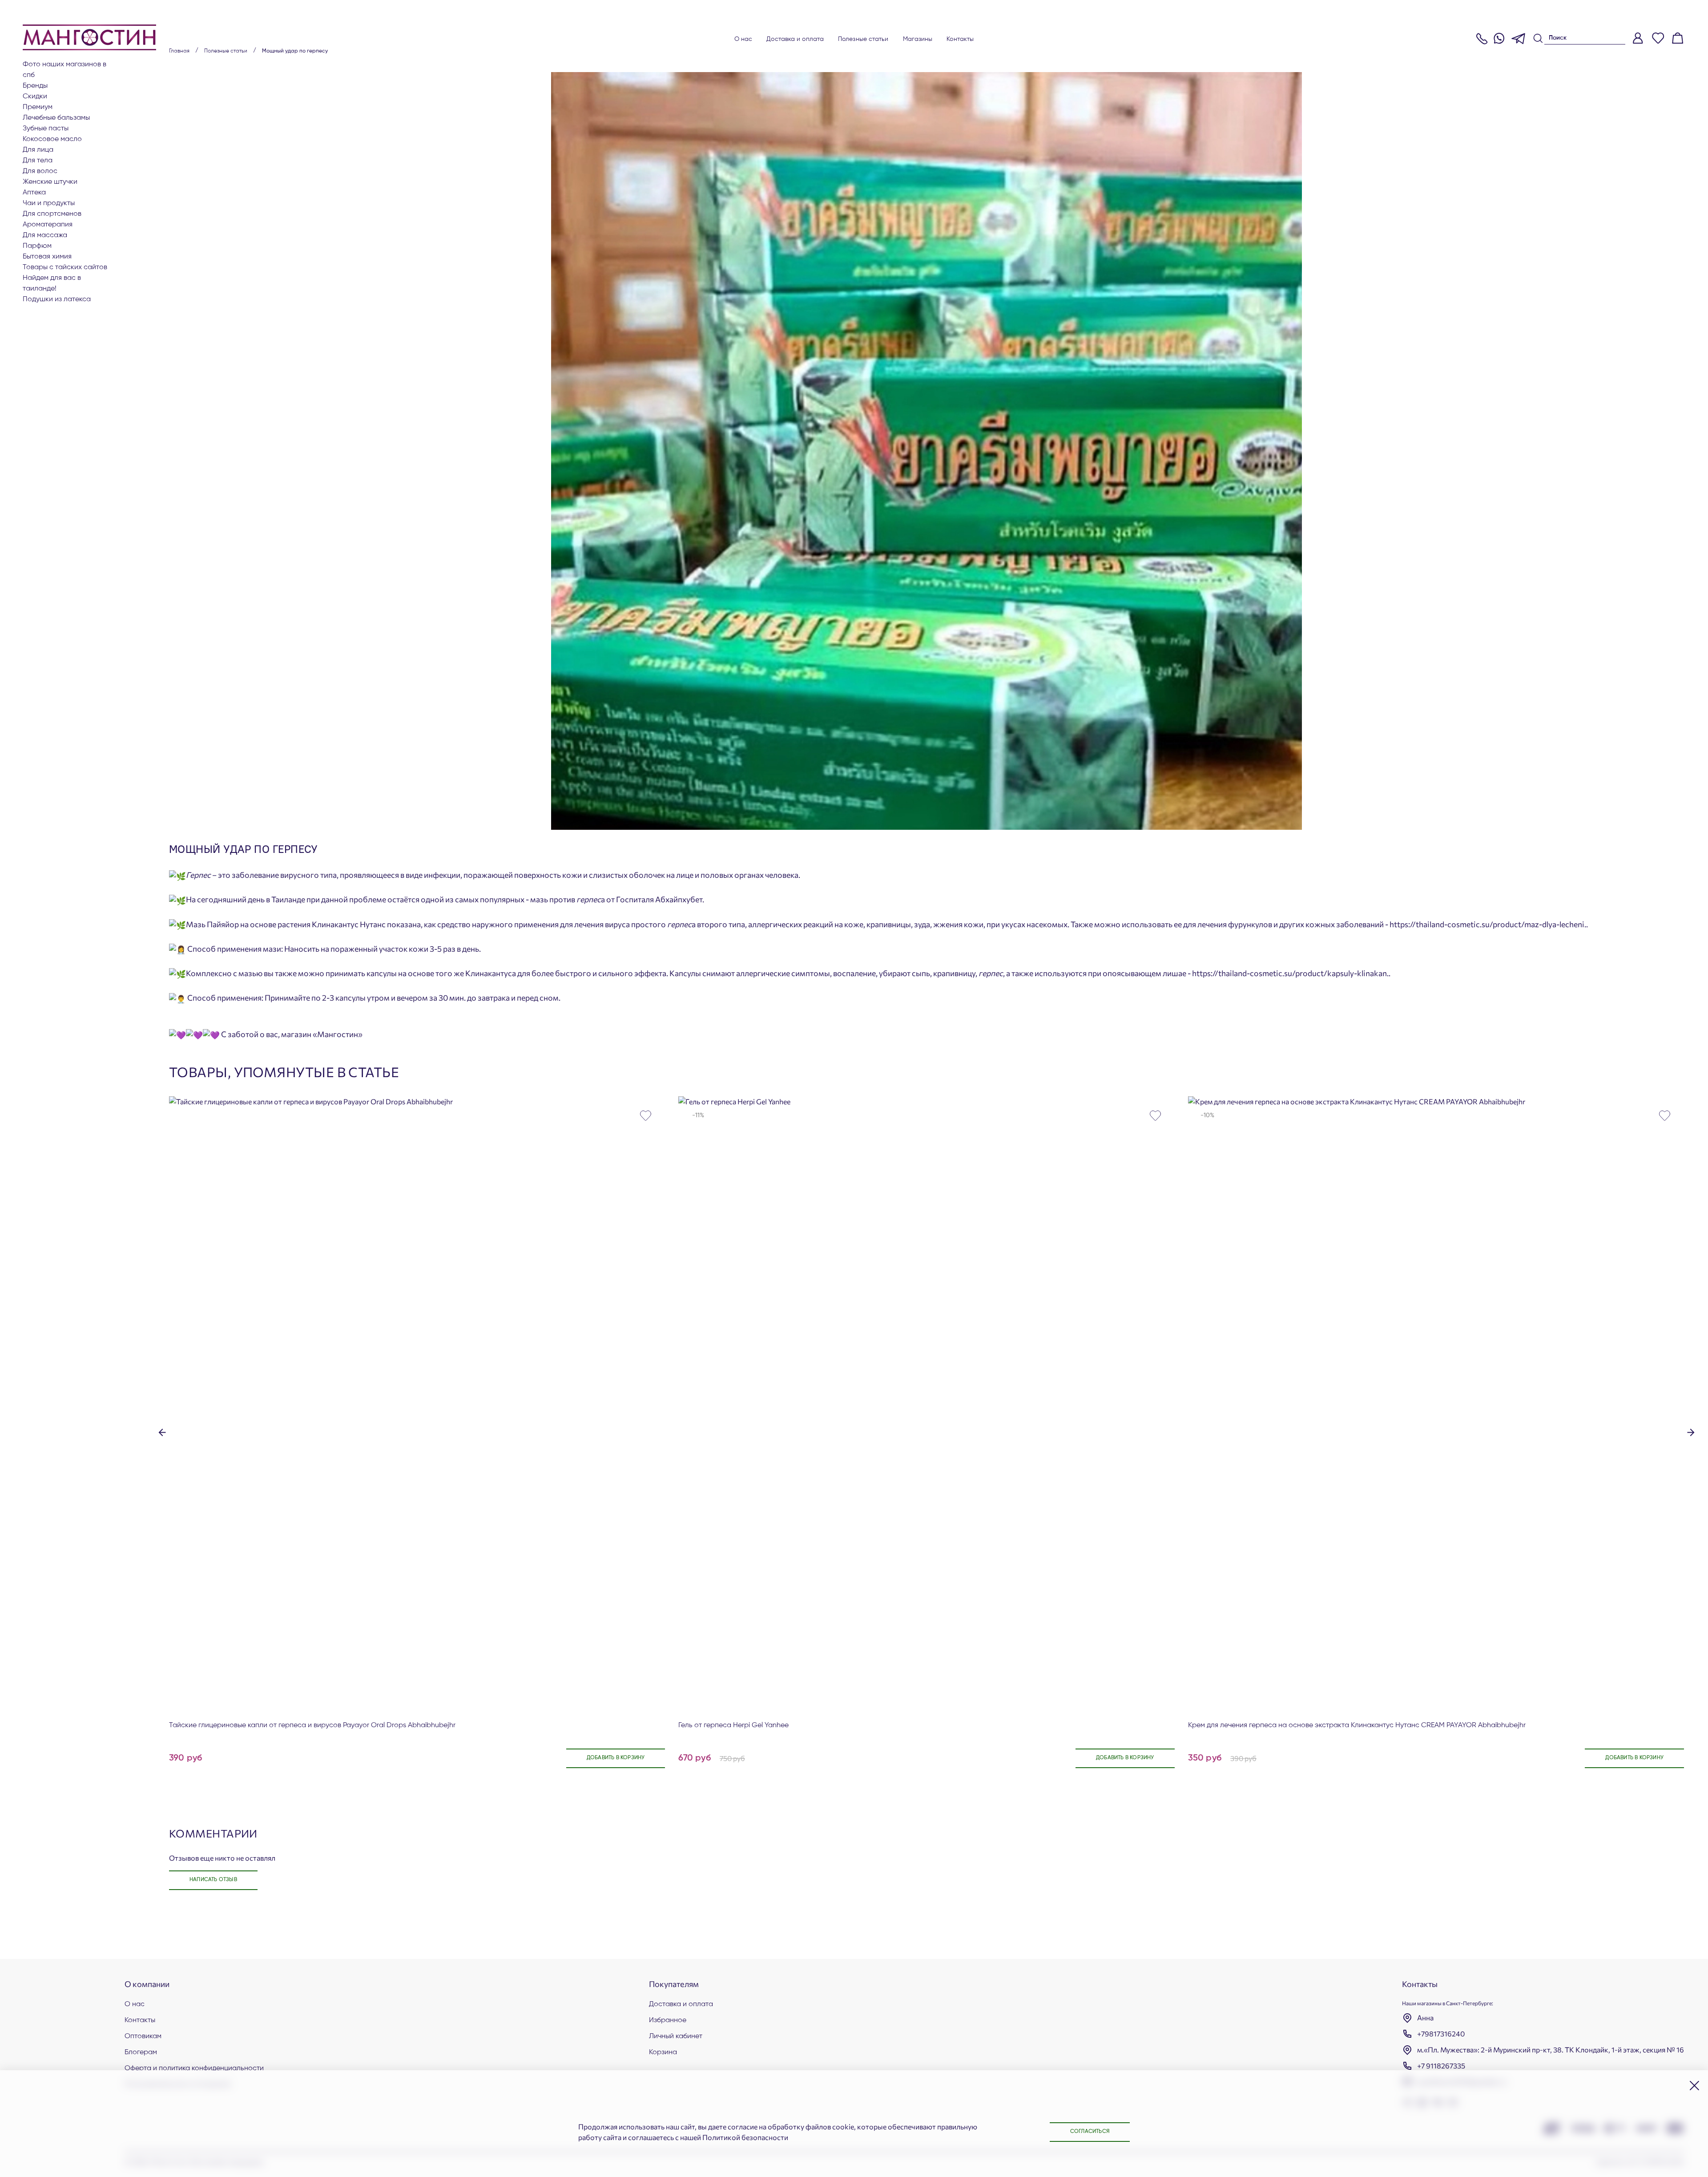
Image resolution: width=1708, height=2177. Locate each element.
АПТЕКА (34, 193)
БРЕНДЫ (35, 86)
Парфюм (37, 246)
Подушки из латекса (57, 299)
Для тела (38, 161)
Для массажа (45, 235)
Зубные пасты (46, 129)
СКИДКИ (35, 97)
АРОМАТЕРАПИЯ (48, 225)
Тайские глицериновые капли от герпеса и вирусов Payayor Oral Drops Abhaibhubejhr (312, 1725)
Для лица (38, 150)
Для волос (40, 171)
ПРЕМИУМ (38, 107)
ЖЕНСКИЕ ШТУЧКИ (50, 182)
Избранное (668, 2020)
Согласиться (1090, 2132)
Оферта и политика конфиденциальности (194, 2068)
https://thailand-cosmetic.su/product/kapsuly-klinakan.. (1291, 973)
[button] (162, 1432)
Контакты (960, 39)
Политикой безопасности (745, 2137)
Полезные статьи (863, 39)
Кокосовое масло (52, 139)
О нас (743, 39)
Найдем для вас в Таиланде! (52, 283)
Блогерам (141, 2052)
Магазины (918, 39)
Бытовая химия (47, 257)
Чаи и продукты (49, 203)
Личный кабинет (676, 2036)
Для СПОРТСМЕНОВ (52, 214)
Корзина (663, 2052)
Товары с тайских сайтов (65, 267)
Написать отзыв (213, 1880)
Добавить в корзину (616, 1758)
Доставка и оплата (795, 39)
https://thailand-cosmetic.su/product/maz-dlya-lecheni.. (1489, 924)
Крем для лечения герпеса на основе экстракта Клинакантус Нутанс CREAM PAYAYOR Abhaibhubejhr (1357, 1725)
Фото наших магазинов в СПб (64, 70)
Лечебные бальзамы (56, 118)
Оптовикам (143, 2036)
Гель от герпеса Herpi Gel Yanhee (733, 1725)
